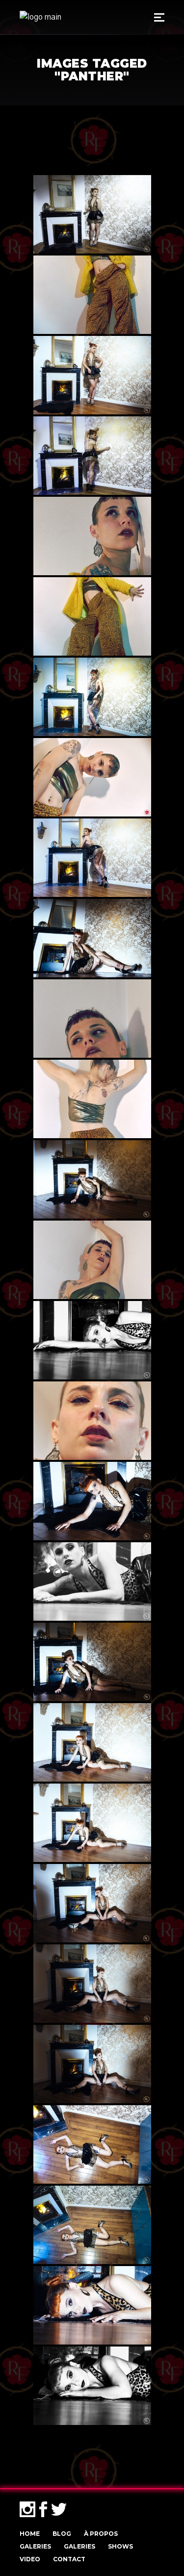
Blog (62, 2534)
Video (30, 2559)
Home (30, 2534)
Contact (69, 2559)
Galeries (35, 2546)
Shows (120, 2546)
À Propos (101, 2534)
